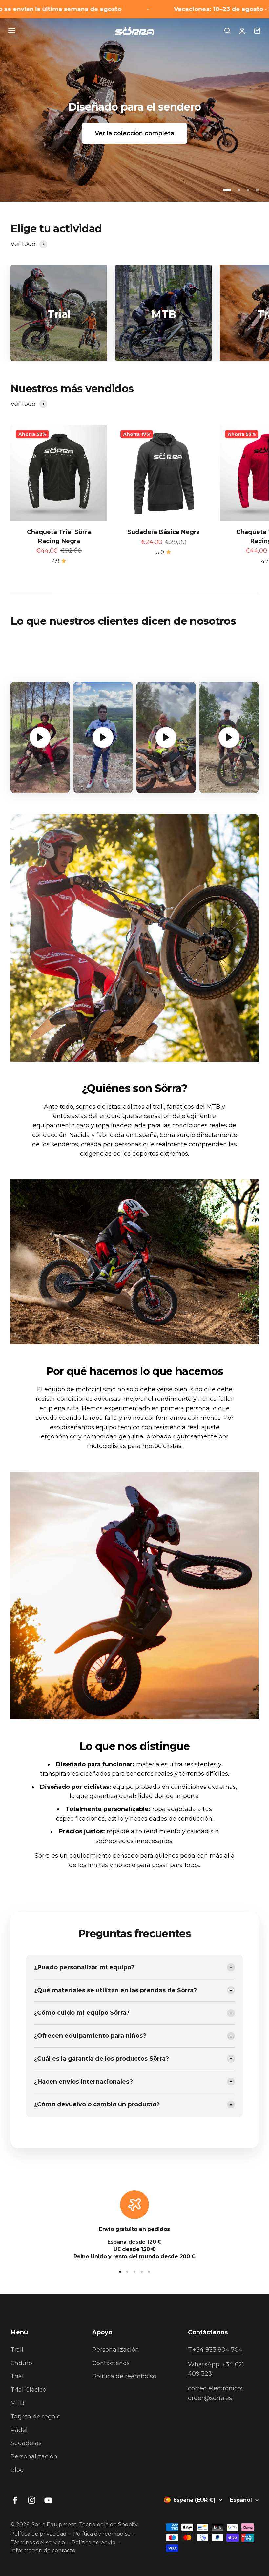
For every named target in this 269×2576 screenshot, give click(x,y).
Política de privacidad (39, 2534)
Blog (17, 2470)
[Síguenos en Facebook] (15, 2500)
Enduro (21, 2363)
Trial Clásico (28, 2390)
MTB (17, 2403)
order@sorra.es (210, 2398)
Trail (17, 2350)
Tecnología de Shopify (108, 2524)
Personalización (34, 2456)
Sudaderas (26, 2443)
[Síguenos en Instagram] (32, 2500)
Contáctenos (111, 2363)
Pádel (19, 2430)
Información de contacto (43, 2551)
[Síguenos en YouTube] (48, 2500)
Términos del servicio (38, 2542)
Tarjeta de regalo (36, 2417)
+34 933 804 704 (217, 2350)
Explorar (134, 133)
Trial (17, 2376)
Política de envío (93, 2542)
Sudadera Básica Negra (164, 532)
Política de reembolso (124, 2376)
